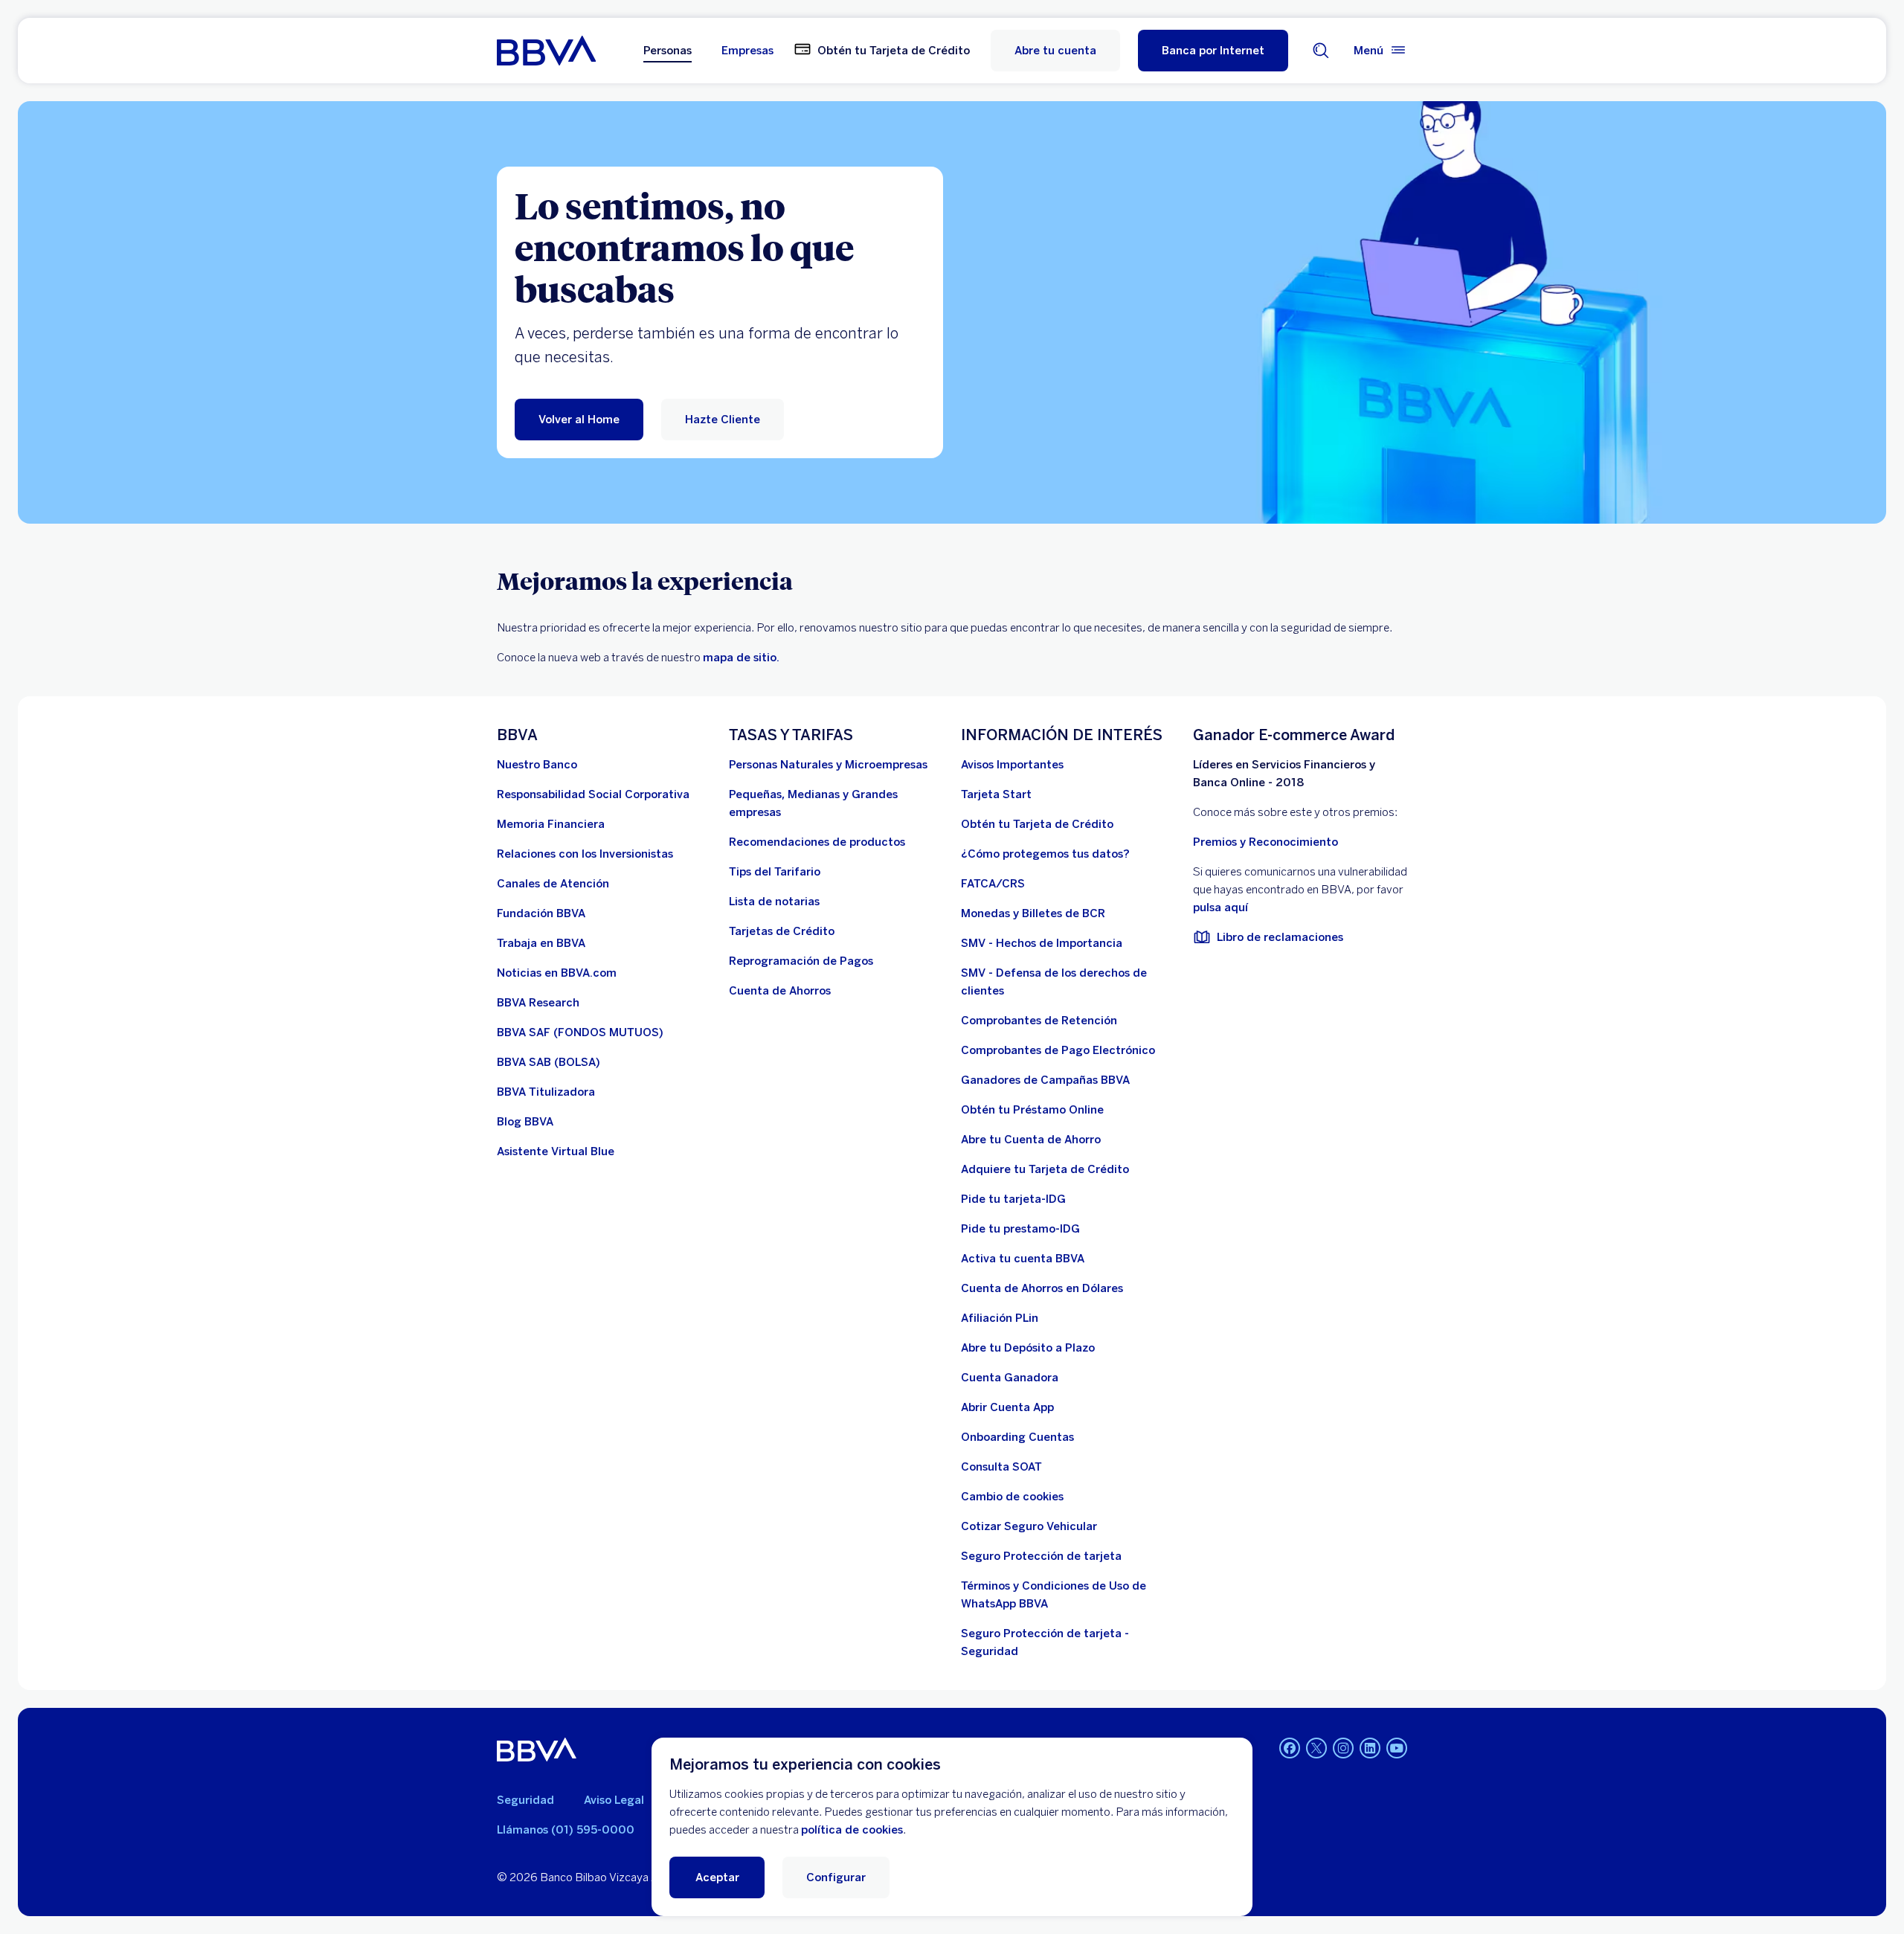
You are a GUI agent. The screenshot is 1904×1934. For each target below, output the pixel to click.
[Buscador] (1321, 51)
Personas (668, 51)
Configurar (836, 1877)
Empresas (747, 51)
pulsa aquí (1220, 907)
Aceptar (717, 1877)
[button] (1213, 51)
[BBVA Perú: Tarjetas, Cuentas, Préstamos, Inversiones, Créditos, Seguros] (546, 51)
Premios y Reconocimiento (1265, 842)
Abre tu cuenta (1055, 51)
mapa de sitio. (741, 658)
